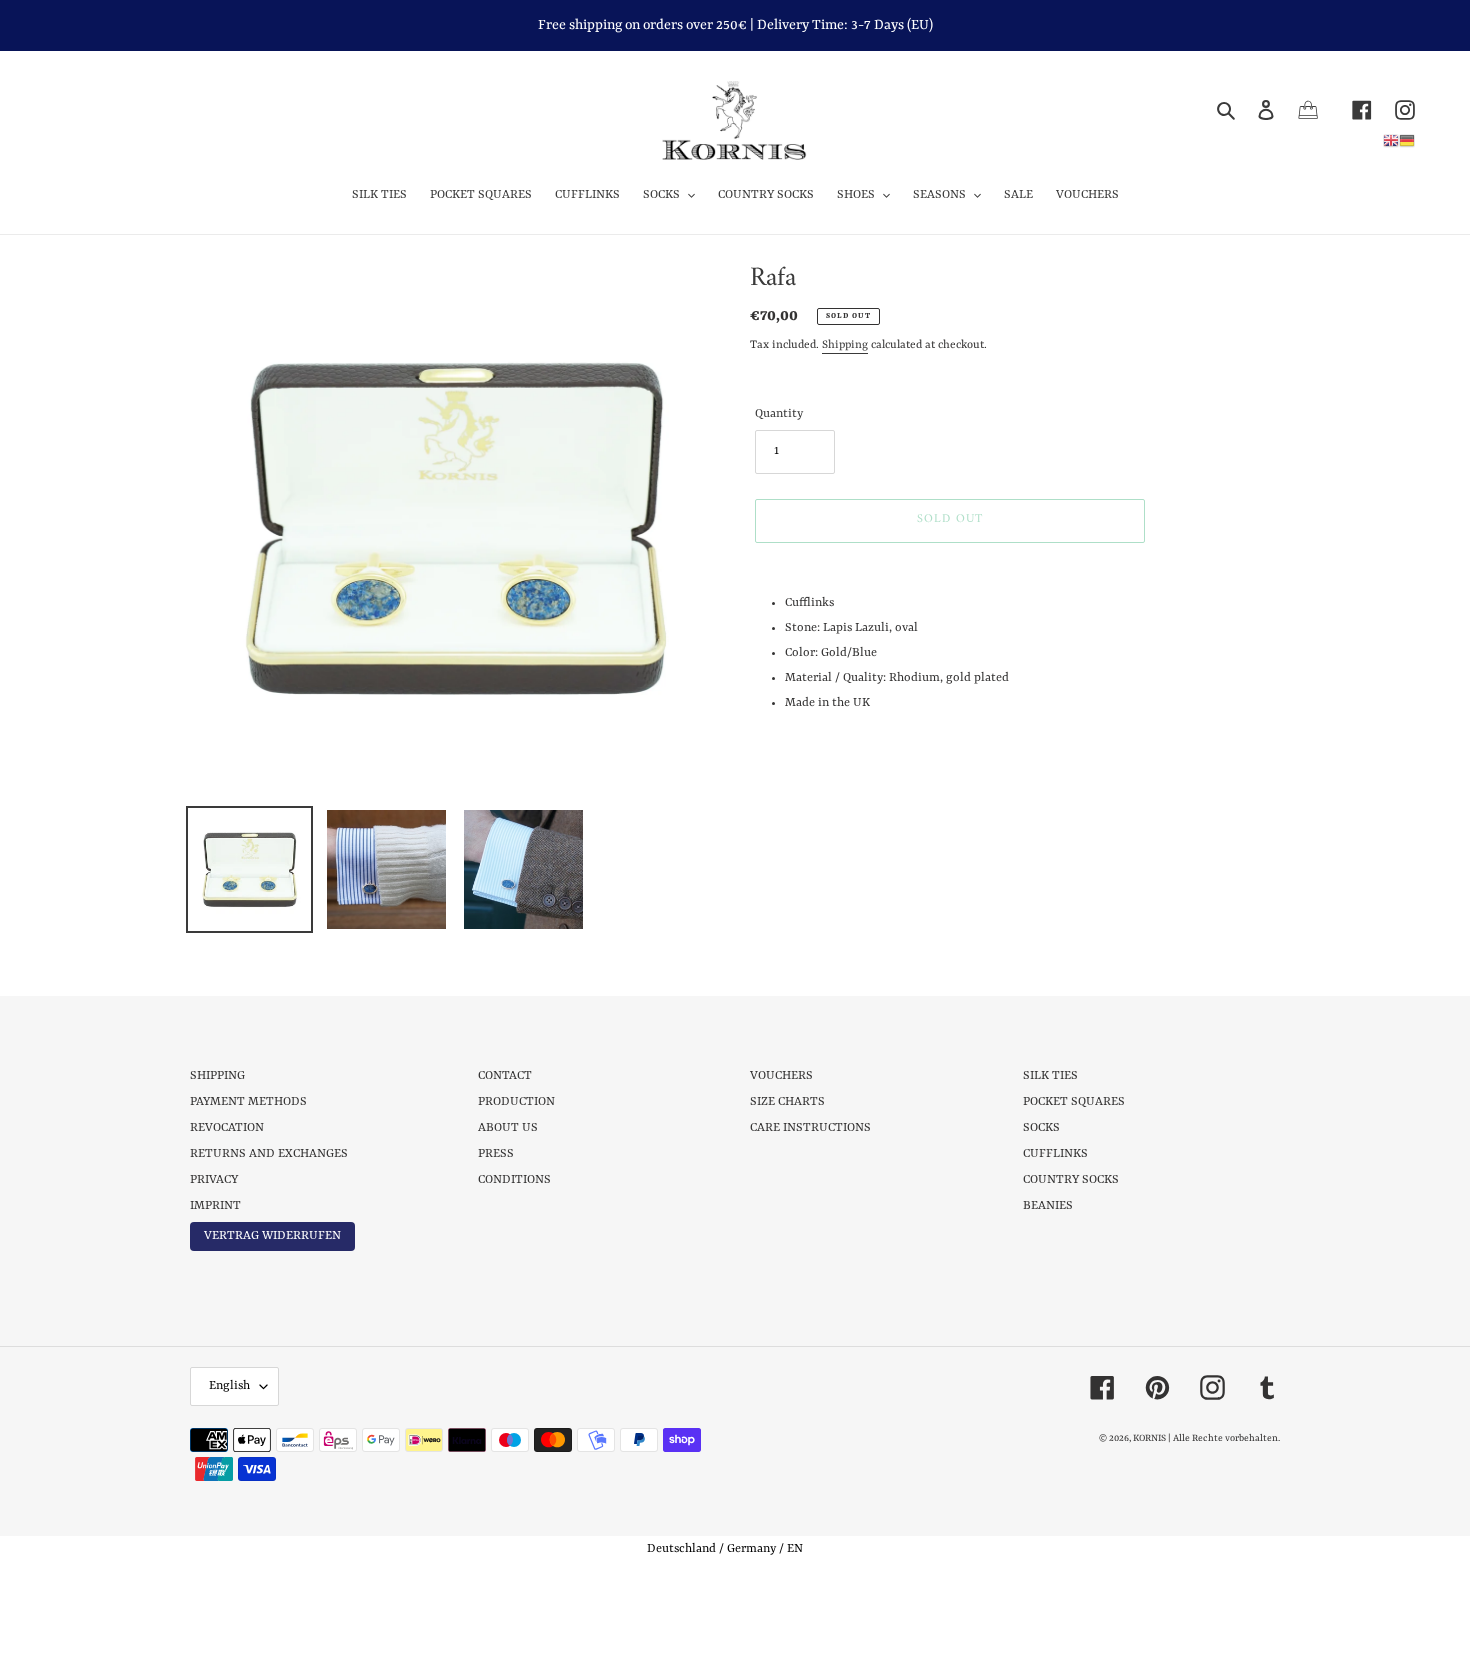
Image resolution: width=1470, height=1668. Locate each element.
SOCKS (1041, 1128)
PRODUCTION (516, 1102)
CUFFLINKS (1055, 1154)
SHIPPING (217, 1076)
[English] (1391, 140)
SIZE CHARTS (787, 1102)
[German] (1407, 140)
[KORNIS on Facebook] (1350, 109)
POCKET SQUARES (1074, 1102)
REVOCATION (227, 1128)
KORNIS (1149, 1438)
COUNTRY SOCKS (1071, 1180)
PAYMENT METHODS (248, 1102)
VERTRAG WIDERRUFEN (272, 1236)
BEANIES (1048, 1206)
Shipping (845, 345)
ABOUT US (508, 1128)
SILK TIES (1050, 1076)
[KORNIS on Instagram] (1393, 109)
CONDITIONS (514, 1180)
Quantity (779, 414)
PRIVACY (214, 1180)
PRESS (496, 1154)
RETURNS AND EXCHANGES (269, 1154)
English (229, 1386)
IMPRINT (215, 1206)
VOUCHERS (781, 1076)
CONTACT (505, 1076)
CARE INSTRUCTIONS (810, 1128)
